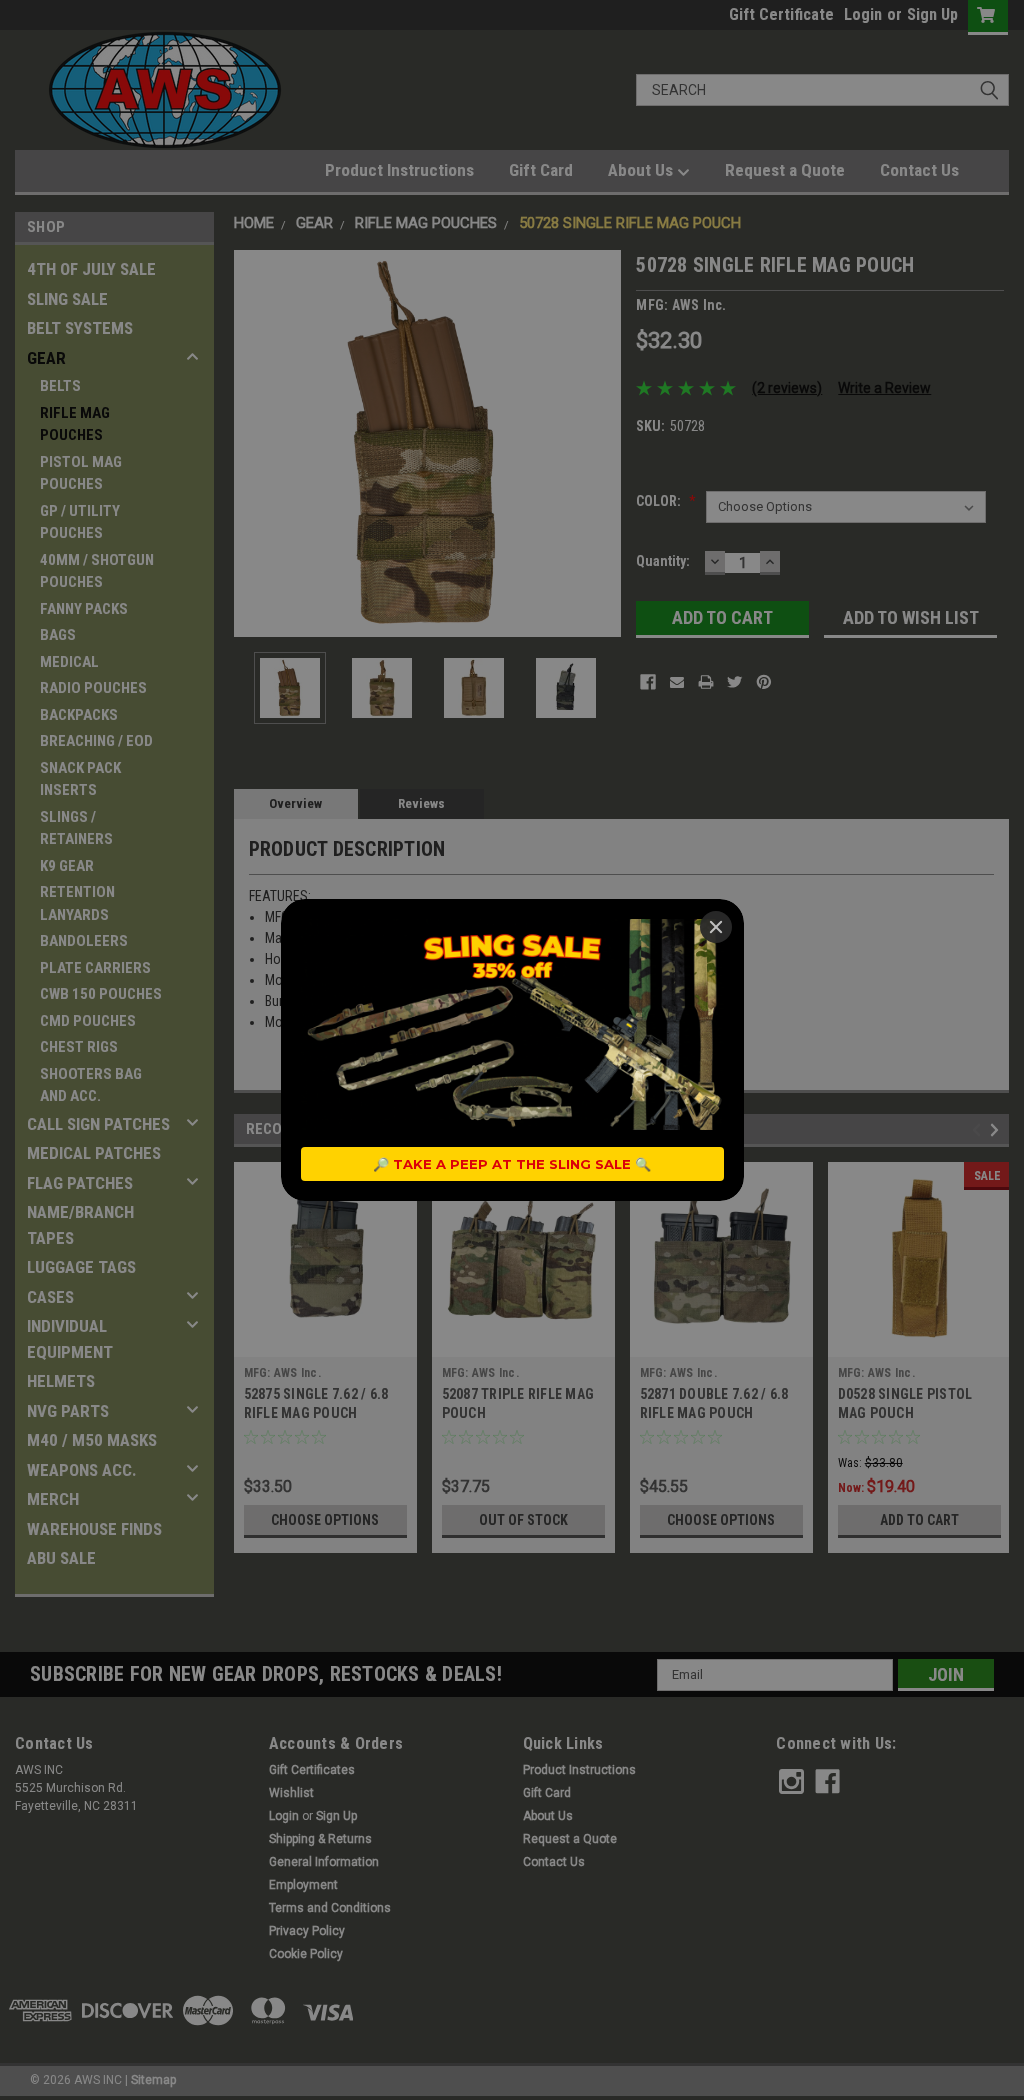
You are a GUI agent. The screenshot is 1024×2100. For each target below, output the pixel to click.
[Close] (716, 927)
